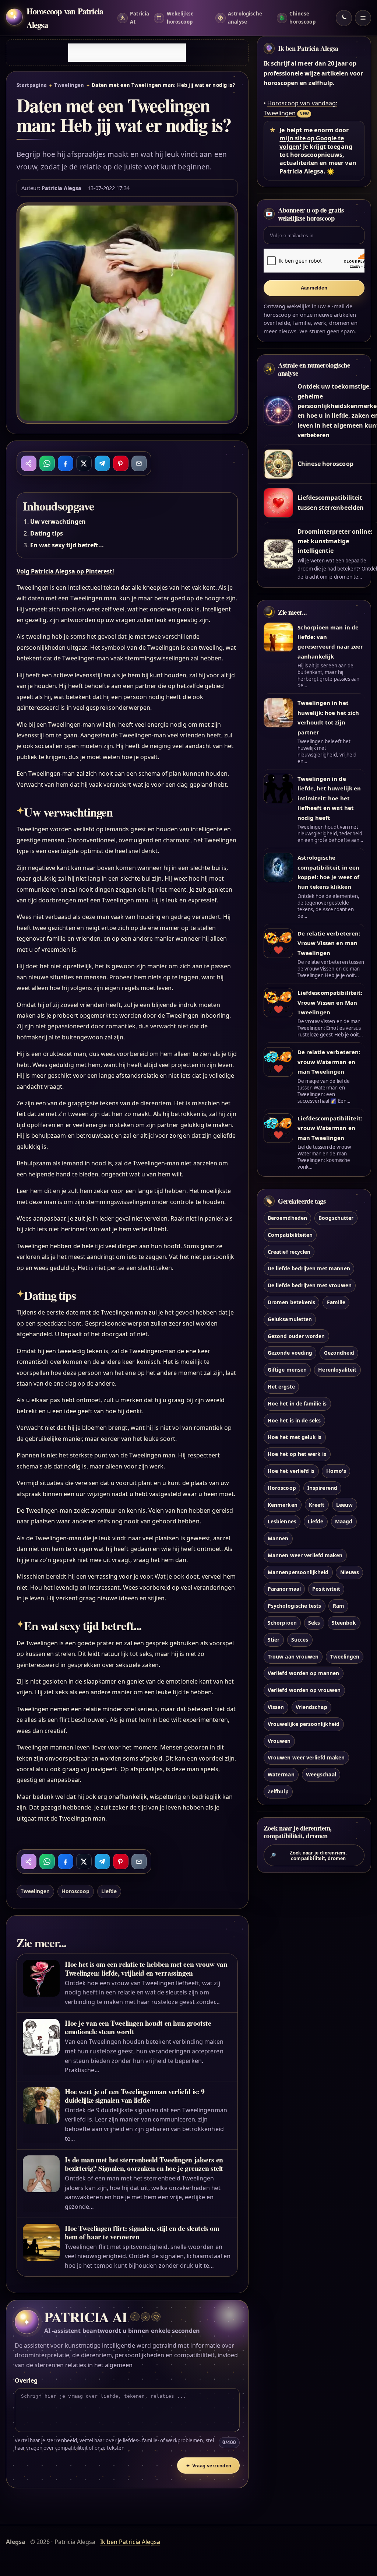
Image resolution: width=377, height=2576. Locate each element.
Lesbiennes (282, 1521)
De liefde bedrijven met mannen (309, 1268)
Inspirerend (322, 1488)
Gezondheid (339, 1353)
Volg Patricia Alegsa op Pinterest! (66, 571)
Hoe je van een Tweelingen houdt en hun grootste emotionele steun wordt (138, 2027)
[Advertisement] (127, 53)
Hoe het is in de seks (294, 1420)
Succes (300, 1640)
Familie (336, 1302)
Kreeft (317, 1505)
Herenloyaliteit (337, 1370)
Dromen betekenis (291, 1302)
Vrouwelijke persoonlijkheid (304, 1724)
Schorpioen (282, 1623)
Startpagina (32, 85)
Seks (314, 1623)
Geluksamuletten (290, 1319)
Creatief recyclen (289, 1252)
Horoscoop (75, 1891)
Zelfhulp (278, 1791)
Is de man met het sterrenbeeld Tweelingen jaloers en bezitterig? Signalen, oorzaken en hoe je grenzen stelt (144, 2164)
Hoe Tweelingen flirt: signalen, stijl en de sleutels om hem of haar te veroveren (142, 2232)
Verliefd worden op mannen (303, 1673)
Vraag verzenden (209, 2466)
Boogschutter (336, 1218)
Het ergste (281, 1387)
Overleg (26, 2380)
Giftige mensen (287, 1370)
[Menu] (363, 18)
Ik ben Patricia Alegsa (308, 48)
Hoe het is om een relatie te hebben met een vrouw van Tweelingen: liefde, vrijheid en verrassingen (146, 1968)
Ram (339, 1606)
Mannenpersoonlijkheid (298, 1572)
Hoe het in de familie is (297, 1403)
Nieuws (350, 1572)
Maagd (344, 1521)
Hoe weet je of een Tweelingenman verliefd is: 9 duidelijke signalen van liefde (135, 2096)
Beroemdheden (287, 1218)
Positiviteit (326, 1589)
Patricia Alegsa (62, 188)
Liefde (109, 1891)
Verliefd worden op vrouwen (304, 1690)
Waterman (281, 1774)
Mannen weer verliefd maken (305, 1555)
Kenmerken (282, 1505)
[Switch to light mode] (344, 18)
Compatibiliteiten (290, 1235)
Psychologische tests (294, 1606)
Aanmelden (314, 288)
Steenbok (344, 1623)
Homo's (336, 1471)
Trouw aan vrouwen (293, 1656)
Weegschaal (321, 1774)
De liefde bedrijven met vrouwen (310, 1285)
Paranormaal (284, 1589)
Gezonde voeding (290, 1353)
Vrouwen (279, 1741)
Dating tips (47, 533)
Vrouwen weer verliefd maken (306, 1757)
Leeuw (344, 1505)
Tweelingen (69, 85)
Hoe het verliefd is (291, 1471)
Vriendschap (311, 1707)
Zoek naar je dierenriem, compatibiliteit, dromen (309, 1856)
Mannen (278, 1538)
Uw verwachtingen (58, 522)
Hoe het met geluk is (295, 1437)
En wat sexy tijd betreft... (67, 545)
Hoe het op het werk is (297, 1454)
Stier (274, 1640)
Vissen (276, 1707)
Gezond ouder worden (296, 1336)
